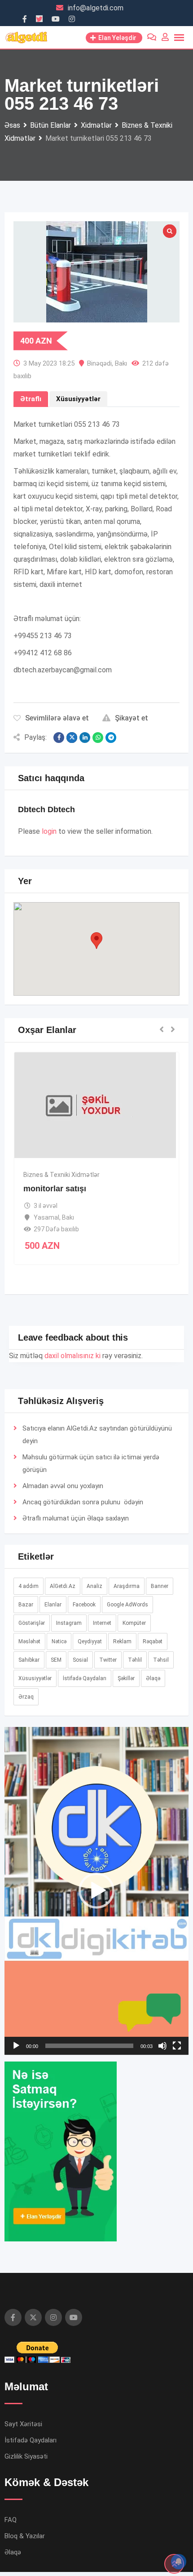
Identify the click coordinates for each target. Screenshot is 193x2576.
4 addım (29, 1586)
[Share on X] (72, 738)
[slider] (89, 2046)
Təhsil (161, 1660)
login (49, 831)
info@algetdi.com (96, 8)
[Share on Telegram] (111, 738)
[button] (96, 941)
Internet (102, 1623)
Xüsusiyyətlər (35, 1678)
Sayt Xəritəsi (23, 2424)
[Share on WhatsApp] (98, 738)
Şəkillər (126, 1678)
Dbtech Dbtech (46, 809)
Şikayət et (132, 718)
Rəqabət (153, 1641)
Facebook (84, 1605)
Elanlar (53, 1605)
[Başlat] (16, 2046)
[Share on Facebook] (59, 738)
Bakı (121, 363)
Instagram (69, 1623)
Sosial (80, 1660)
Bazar (26, 1605)
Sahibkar (29, 1660)
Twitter (108, 1660)
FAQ (11, 2520)
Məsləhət (29, 1641)
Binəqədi (99, 363)
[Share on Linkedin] (85, 738)
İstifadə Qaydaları (85, 1678)
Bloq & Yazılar (25, 2536)
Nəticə (59, 1641)
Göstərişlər (32, 1623)
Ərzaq (26, 1697)
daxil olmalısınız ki (72, 1356)
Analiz (94, 1586)
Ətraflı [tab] (31, 399)
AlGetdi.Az (63, 1586)
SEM (56, 1660)
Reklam (122, 1641)
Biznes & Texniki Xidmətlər (61, 1175)
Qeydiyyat (90, 1641)
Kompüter (134, 1623)
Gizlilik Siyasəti (26, 2456)
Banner (160, 1586)
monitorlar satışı (55, 1189)
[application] (96, 1891)
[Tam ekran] (177, 2046)
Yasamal (46, 1217)
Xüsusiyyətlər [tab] (78, 399)
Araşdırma (127, 1586)
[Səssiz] (162, 2046)
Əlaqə (95, 1518)
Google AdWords (127, 1605)
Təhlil (135, 1660)
